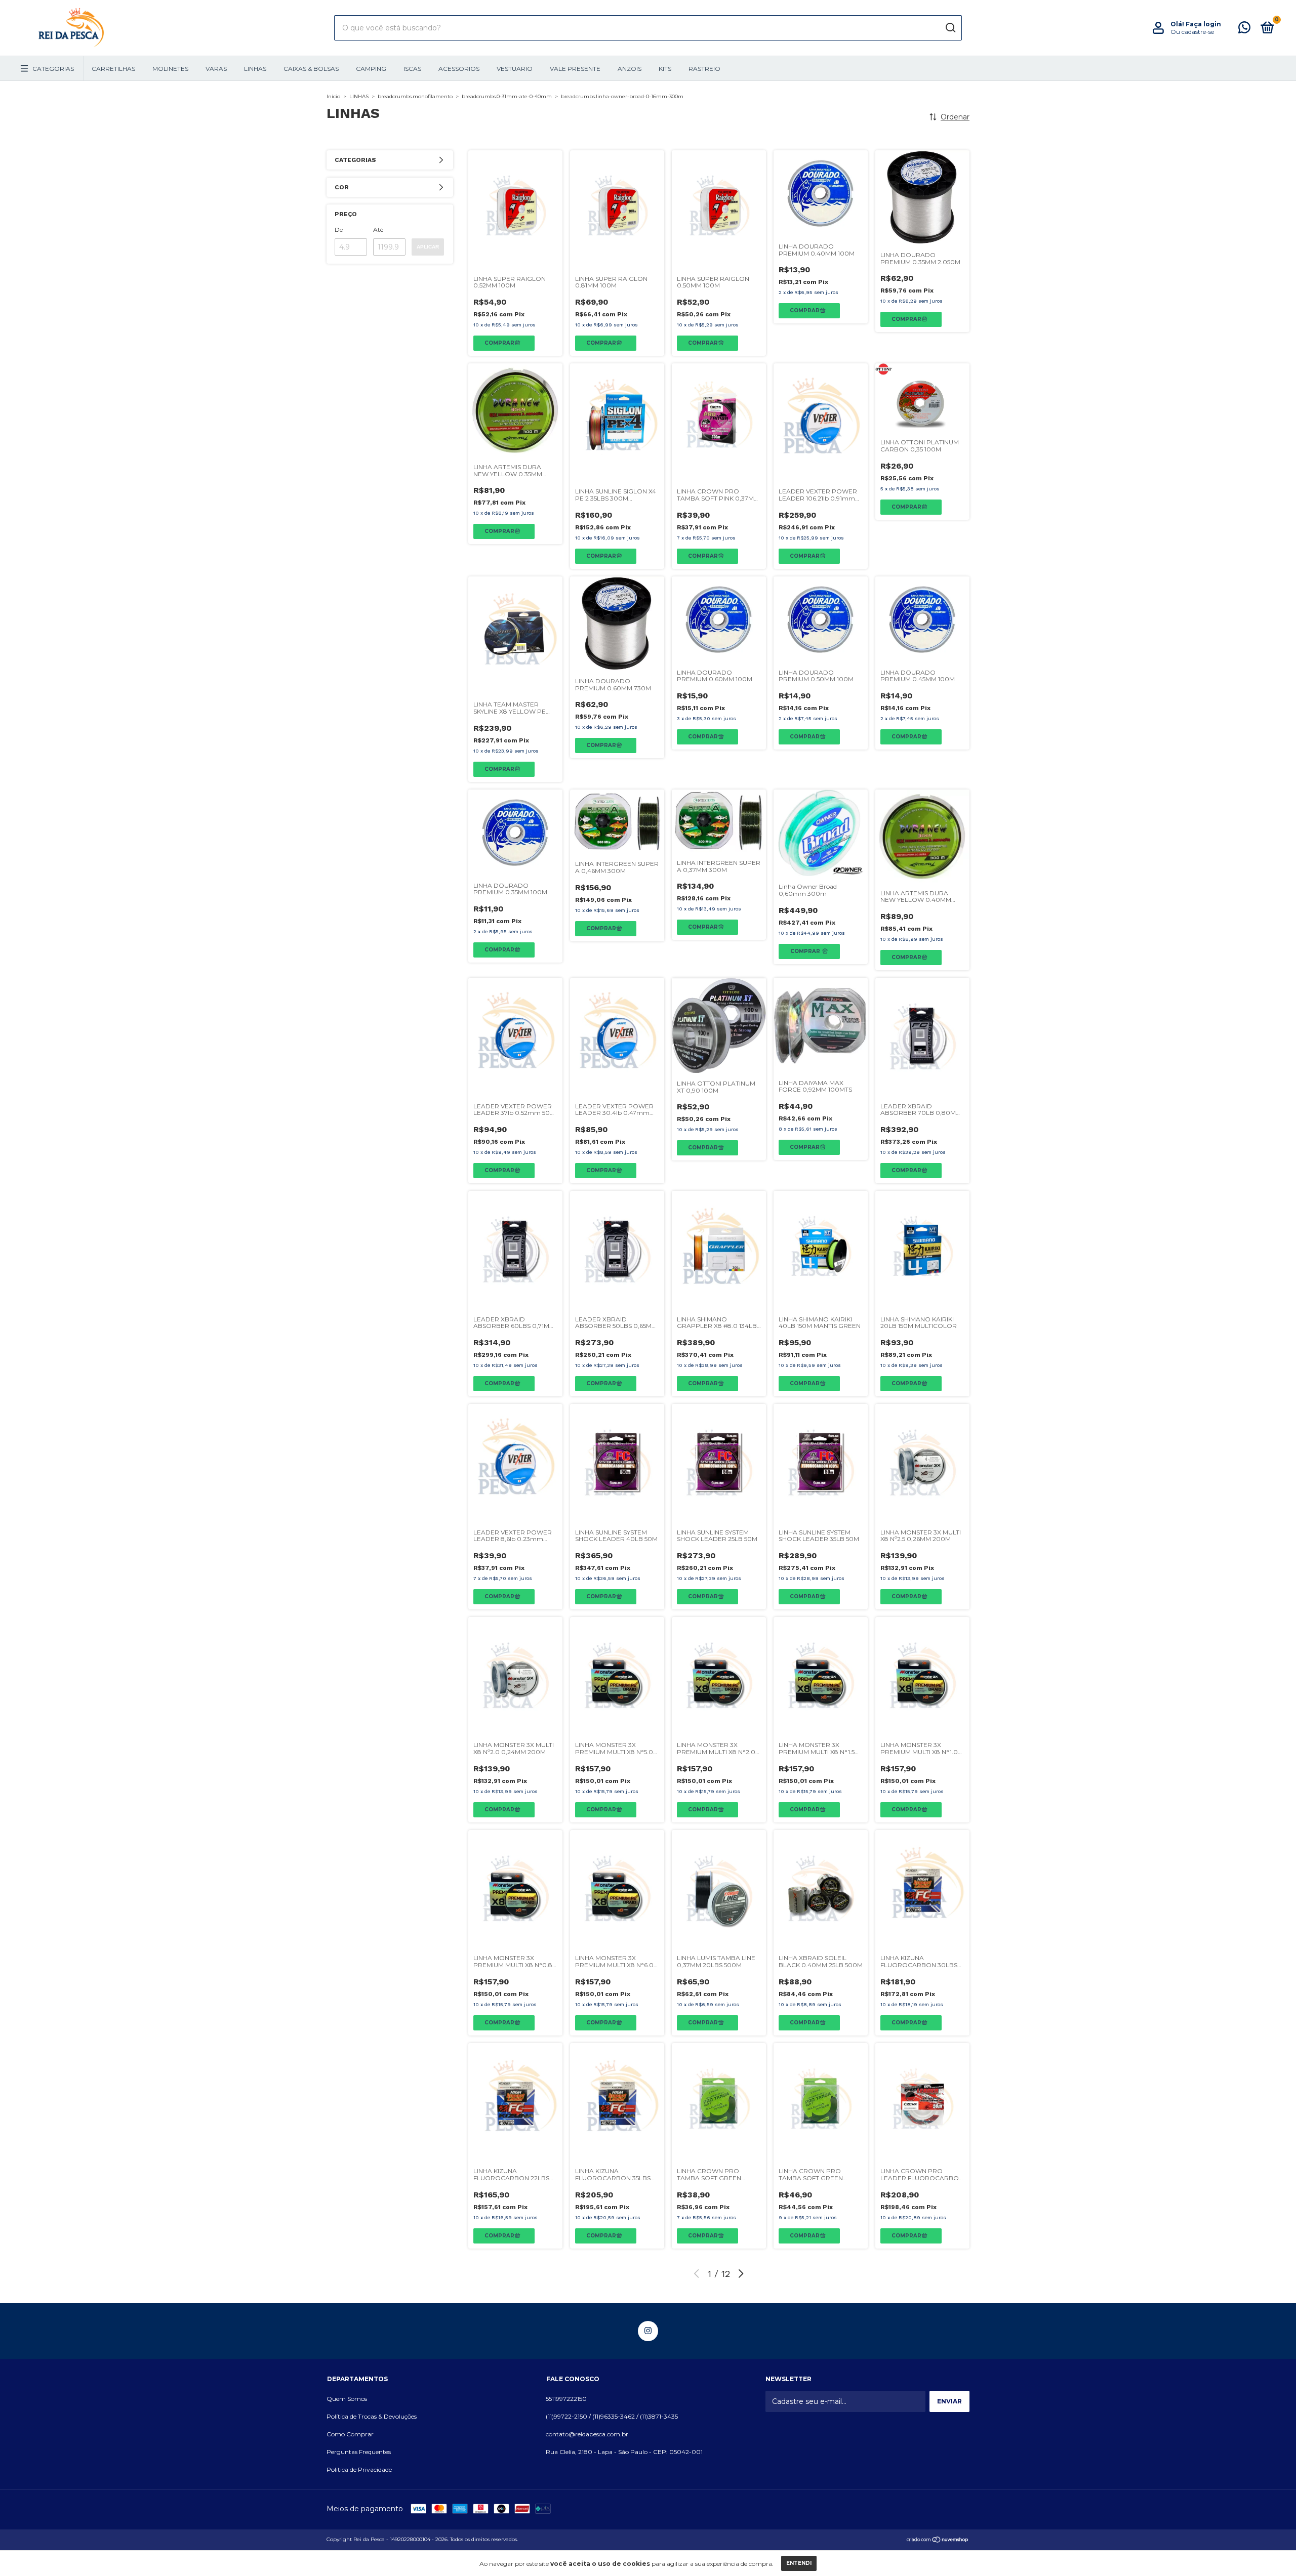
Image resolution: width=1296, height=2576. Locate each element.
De (339, 230)
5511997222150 (566, 2399)
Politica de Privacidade (359, 2469)
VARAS (216, 69)
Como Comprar (350, 2434)
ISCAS (412, 69)
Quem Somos (347, 2399)
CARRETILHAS (113, 69)
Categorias (53, 69)
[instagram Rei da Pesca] (648, 2331)
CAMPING (371, 69)
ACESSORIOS (459, 69)
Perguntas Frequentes (359, 2452)
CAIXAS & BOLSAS (311, 69)
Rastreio (704, 69)
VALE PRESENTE (575, 69)
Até (378, 230)
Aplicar (428, 247)
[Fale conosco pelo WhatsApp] (1244, 30)
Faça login (1203, 24)
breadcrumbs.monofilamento (415, 96)
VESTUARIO (515, 69)
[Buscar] (950, 28)
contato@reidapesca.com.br (587, 2434)
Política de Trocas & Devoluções (372, 2416)
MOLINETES (170, 69)
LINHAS (255, 69)
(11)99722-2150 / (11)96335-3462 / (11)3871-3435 (612, 2416)
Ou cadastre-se (1192, 32)
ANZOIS (630, 69)
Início (333, 96)
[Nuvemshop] (938, 2541)
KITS (665, 69)
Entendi (799, 2563)
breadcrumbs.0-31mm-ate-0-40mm (507, 96)
